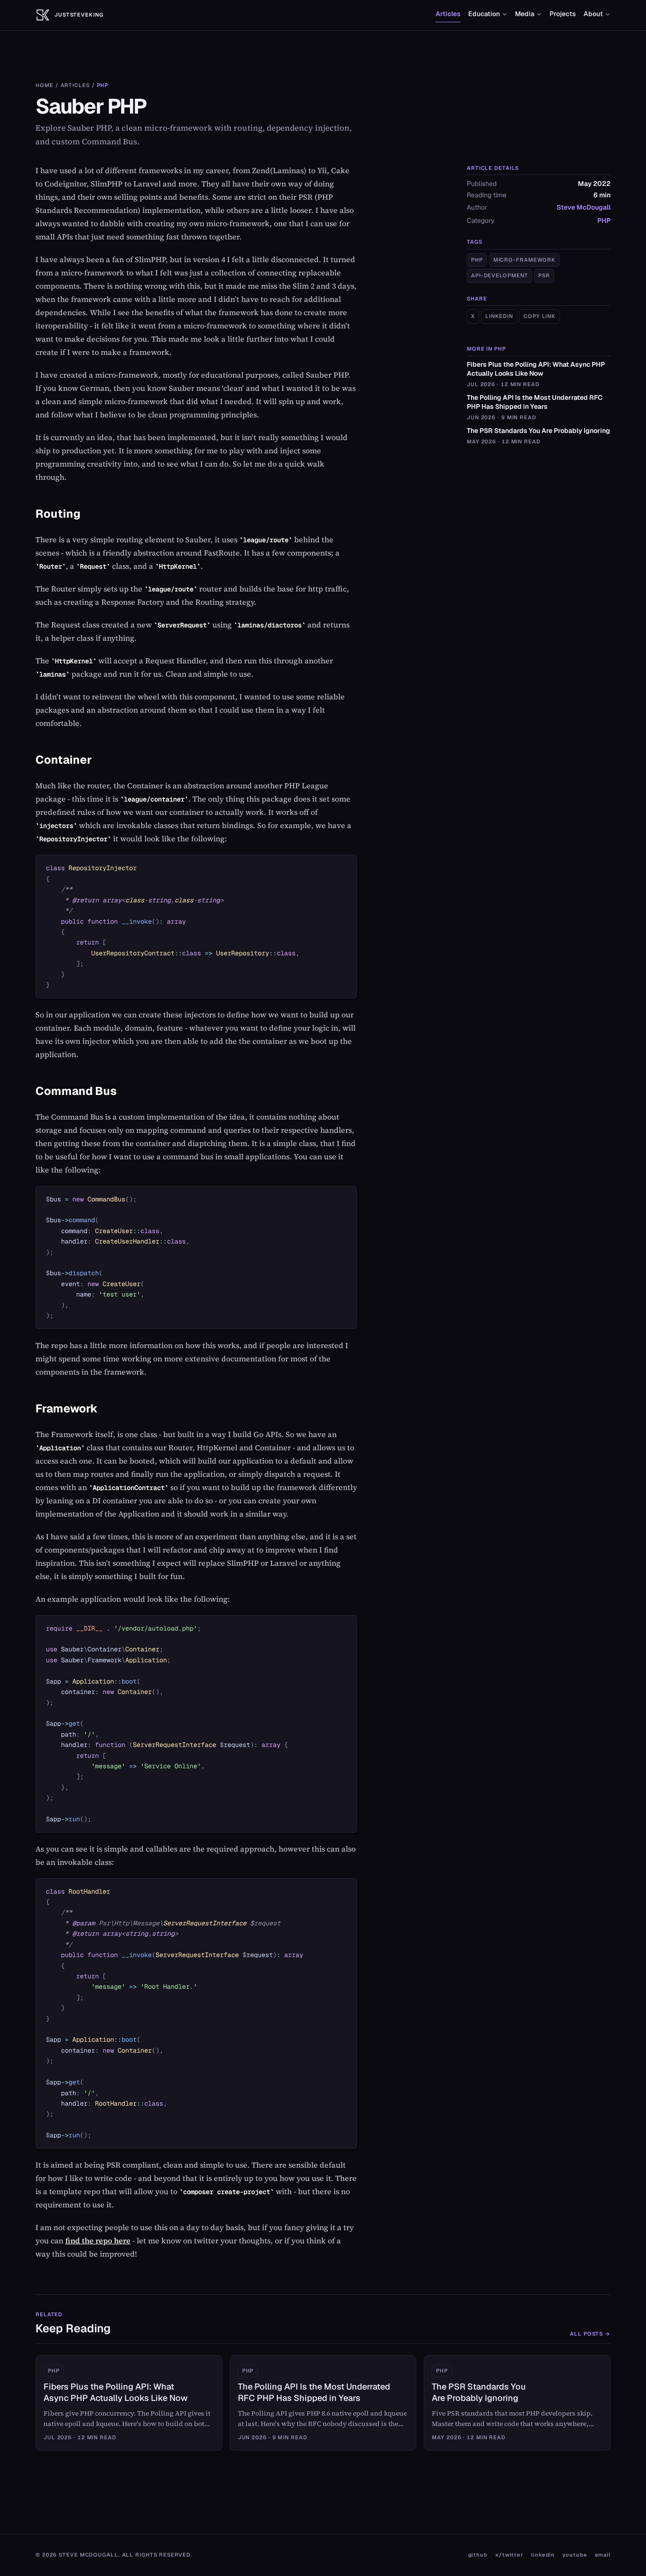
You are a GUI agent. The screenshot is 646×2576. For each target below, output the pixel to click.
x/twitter (509, 2555)
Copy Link (540, 317)
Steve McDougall (584, 208)
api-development (499, 276)
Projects (563, 14)
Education (484, 14)
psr (544, 276)
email (603, 2555)
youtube (575, 2555)
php (477, 260)
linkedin (543, 2555)
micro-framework (524, 260)
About (593, 14)
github (478, 2555)
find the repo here (98, 2241)
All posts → (590, 2334)
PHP (103, 85)
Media (525, 14)
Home (44, 85)
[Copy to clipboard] (345, 866)
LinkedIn (499, 317)
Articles (448, 14)
